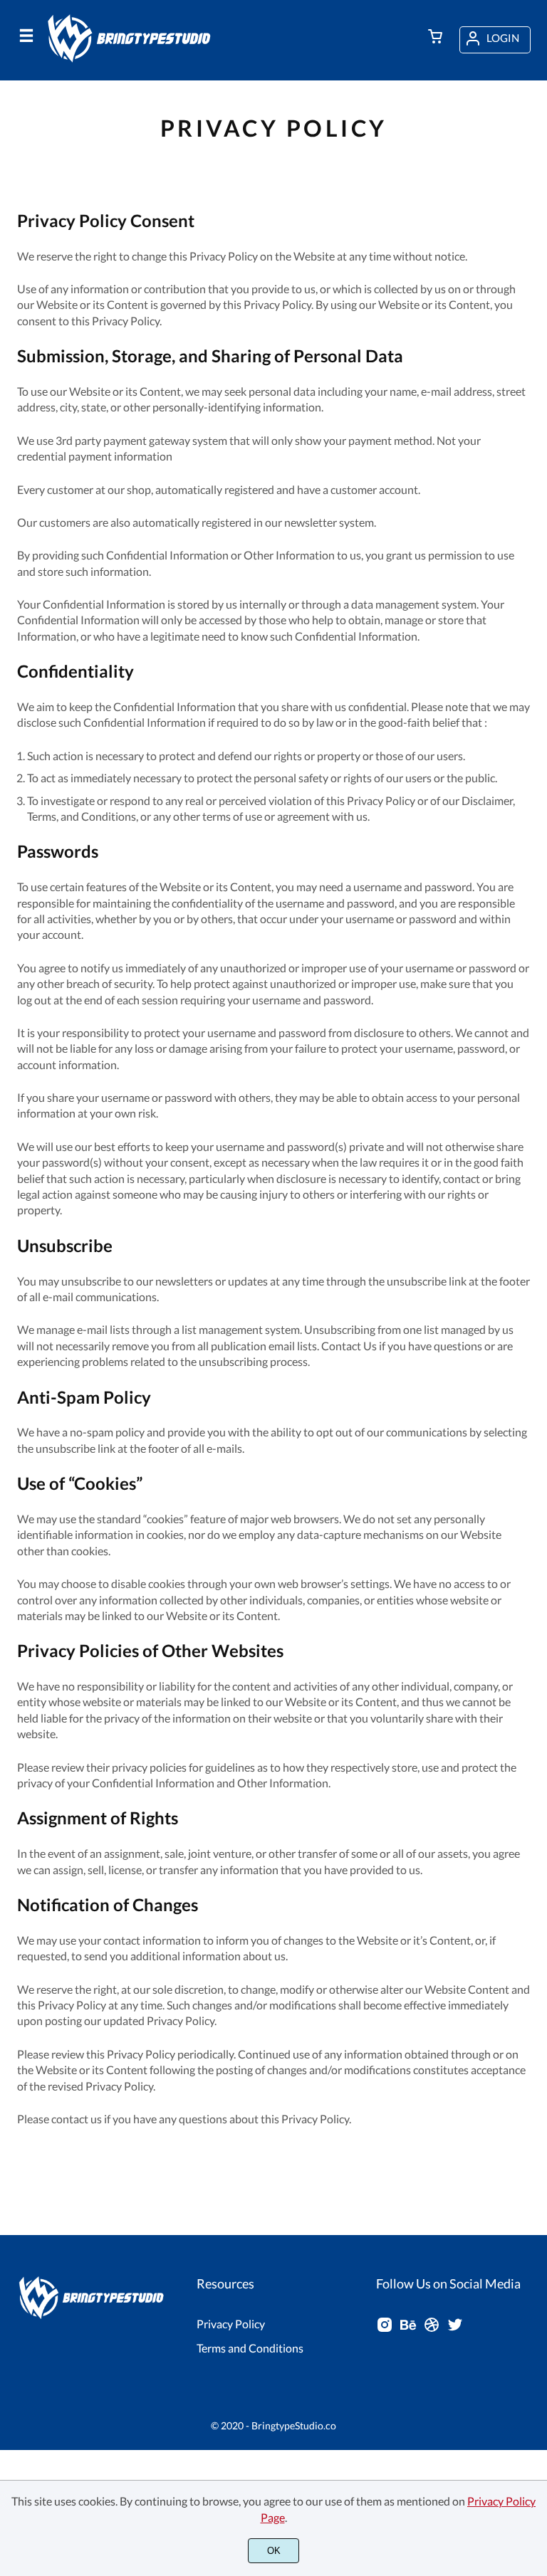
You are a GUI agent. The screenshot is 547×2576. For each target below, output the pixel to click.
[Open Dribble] (432, 2329)
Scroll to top (534, 2340)
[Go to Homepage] (132, 62)
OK (274, 2551)
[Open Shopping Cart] (435, 38)
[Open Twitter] (455, 2329)
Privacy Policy (231, 2324)
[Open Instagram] (385, 2329)
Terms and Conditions (250, 2348)
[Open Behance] (408, 2329)
